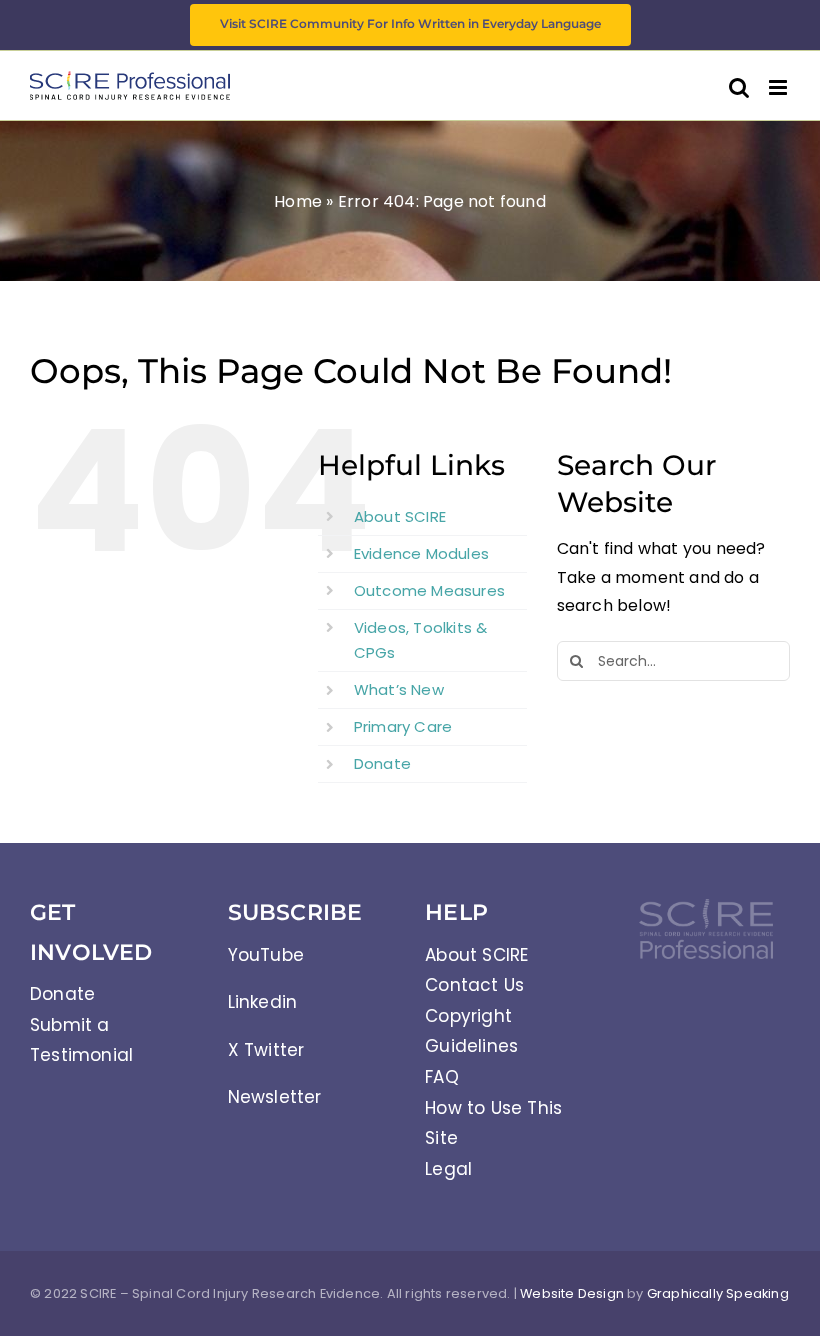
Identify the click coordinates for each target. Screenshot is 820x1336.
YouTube (266, 955)
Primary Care (403, 726)
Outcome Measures (429, 590)
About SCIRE (400, 516)
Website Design (572, 1293)
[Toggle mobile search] (739, 87)
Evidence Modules (421, 553)
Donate (382, 763)
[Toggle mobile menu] (779, 87)
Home (298, 201)
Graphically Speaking (718, 1293)
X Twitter (266, 1050)
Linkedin (263, 1002)
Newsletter (275, 1097)
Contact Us (474, 985)
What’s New (399, 689)
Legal (448, 1169)
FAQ (442, 1077)
